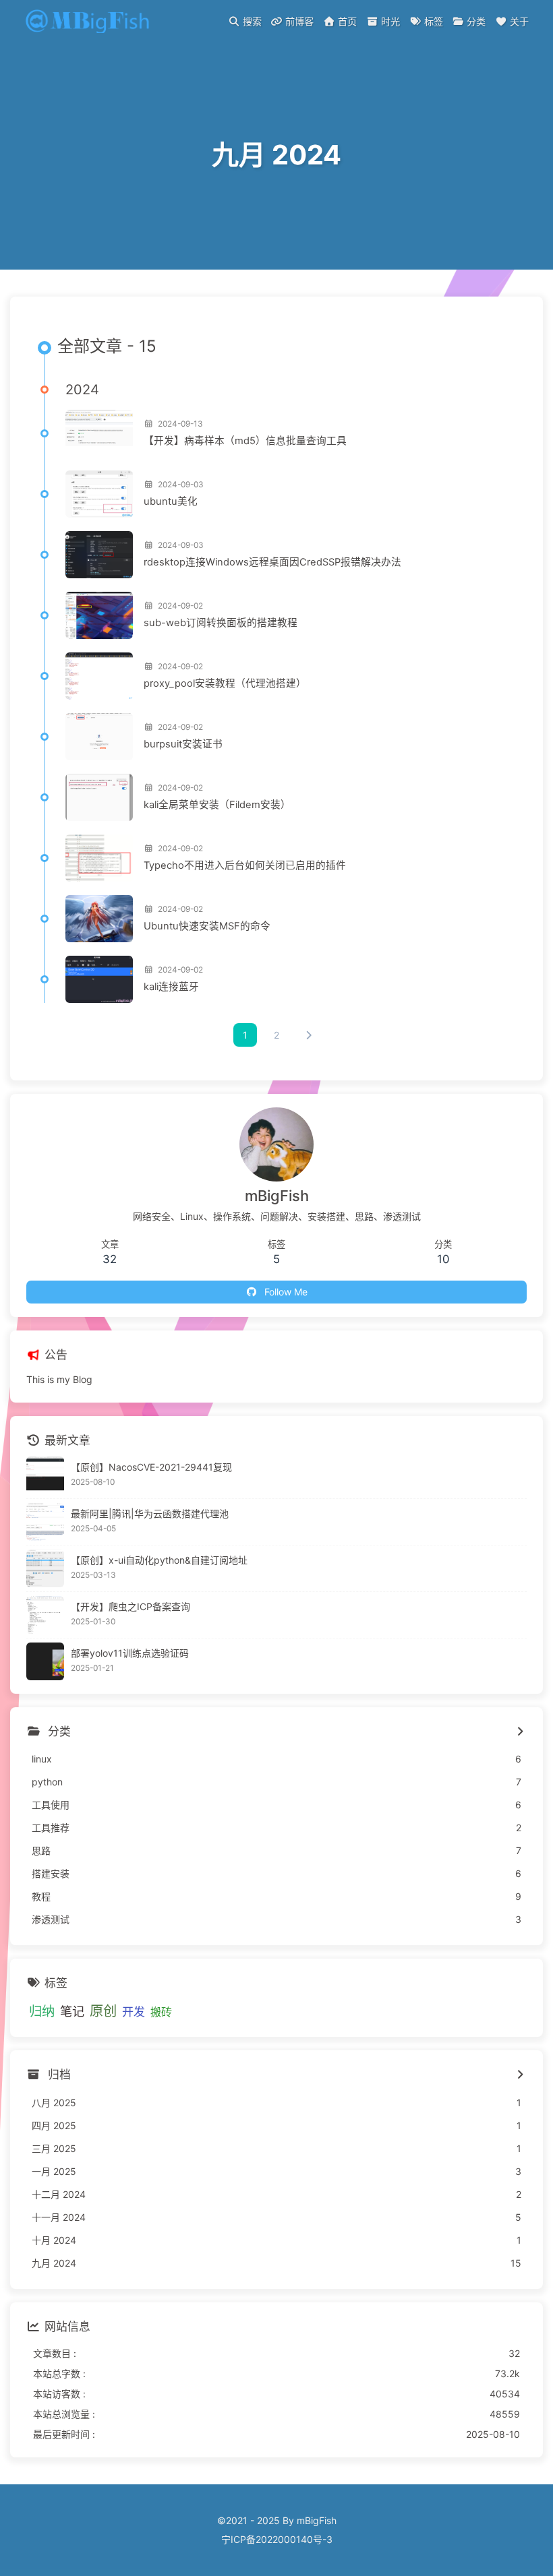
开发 (134, 2012)
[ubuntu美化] (99, 494)
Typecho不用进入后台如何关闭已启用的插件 (245, 865)
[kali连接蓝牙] (99, 979)
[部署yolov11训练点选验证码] (45, 1661)
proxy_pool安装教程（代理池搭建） (225, 683)
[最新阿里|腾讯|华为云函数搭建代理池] (45, 1522)
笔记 (72, 2011)
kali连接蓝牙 (171, 987)
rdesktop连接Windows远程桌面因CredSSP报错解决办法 (272, 562)
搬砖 (161, 2012)
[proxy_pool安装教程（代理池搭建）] (99, 676)
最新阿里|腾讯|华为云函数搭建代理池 (150, 1513)
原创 (103, 2011)
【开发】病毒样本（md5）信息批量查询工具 (245, 441)
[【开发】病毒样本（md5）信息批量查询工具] (99, 433)
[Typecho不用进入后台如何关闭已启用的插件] (99, 858)
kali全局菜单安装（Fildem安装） (217, 805)
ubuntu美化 (171, 501)
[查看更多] (520, 1732)
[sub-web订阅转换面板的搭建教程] (99, 615)
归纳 (42, 2011)
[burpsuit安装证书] (99, 737)
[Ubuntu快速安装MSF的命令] (99, 919)
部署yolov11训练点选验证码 (130, 1653)
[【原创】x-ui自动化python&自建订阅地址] (45, 1568)
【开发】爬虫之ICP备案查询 (130, 1606)
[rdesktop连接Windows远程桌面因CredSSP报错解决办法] (99, 555)
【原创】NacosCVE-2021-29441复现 (151, 1467)
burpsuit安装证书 (183, 744)
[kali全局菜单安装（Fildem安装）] (99, 797)
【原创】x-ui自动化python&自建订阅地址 (159, 1560)
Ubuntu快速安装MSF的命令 (207, 926)
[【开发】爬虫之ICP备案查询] (45, 1615)
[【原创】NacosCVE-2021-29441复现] (45, 1475)
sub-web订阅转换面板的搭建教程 (221, 623)
